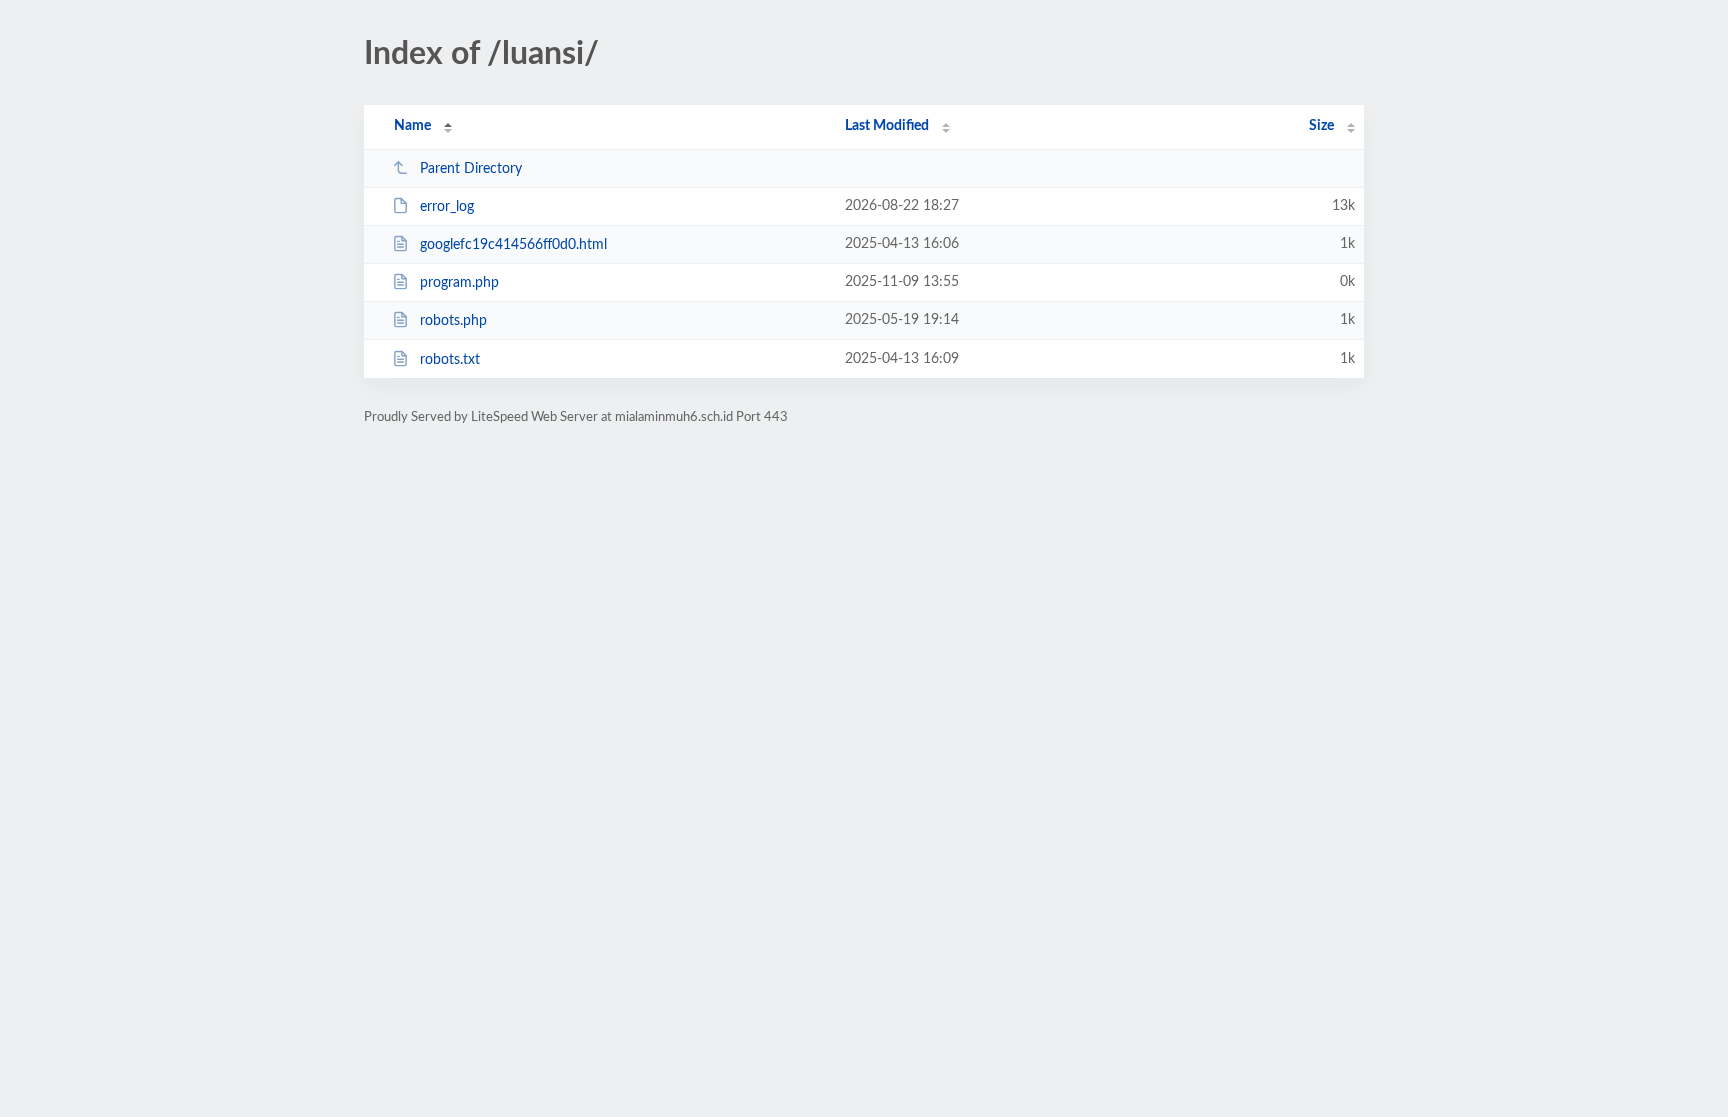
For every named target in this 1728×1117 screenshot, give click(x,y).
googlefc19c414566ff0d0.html (513, 245)
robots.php (453, 321)
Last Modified (887, 126)
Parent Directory (471, 169)
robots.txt (450, 360)
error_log (447, 207)
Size (1321, 126)
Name (412, 126)
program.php (459, 283)
